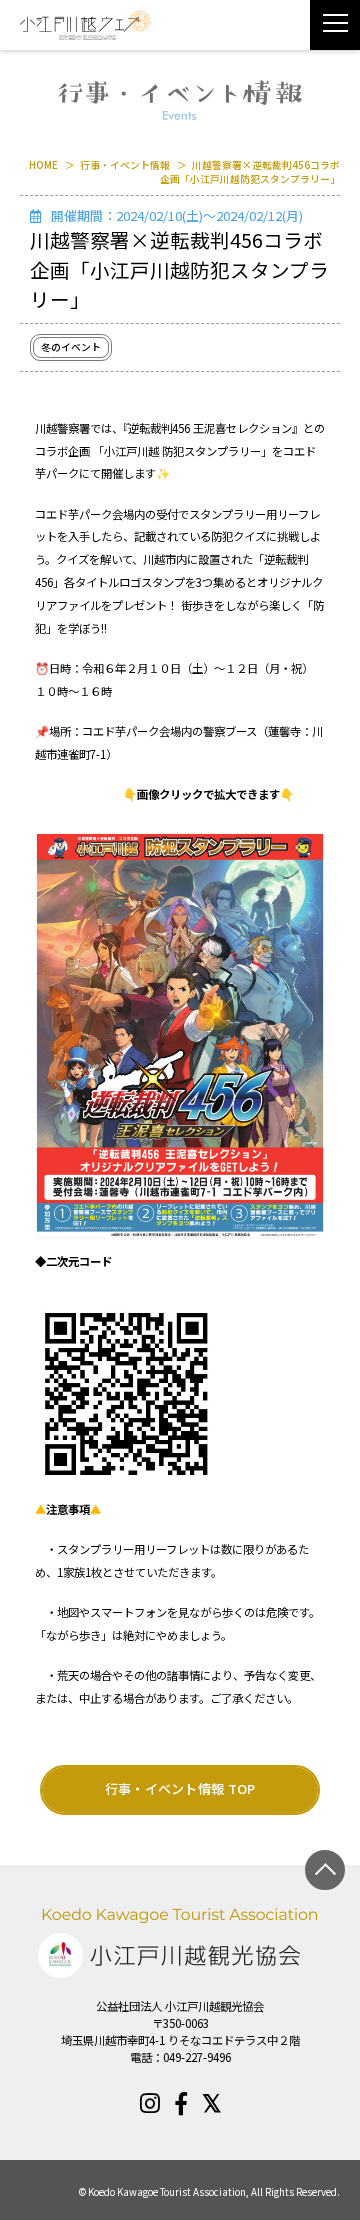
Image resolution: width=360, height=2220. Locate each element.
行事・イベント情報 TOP (180, 1788)
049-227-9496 (197, 2057)
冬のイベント (71, 347)
